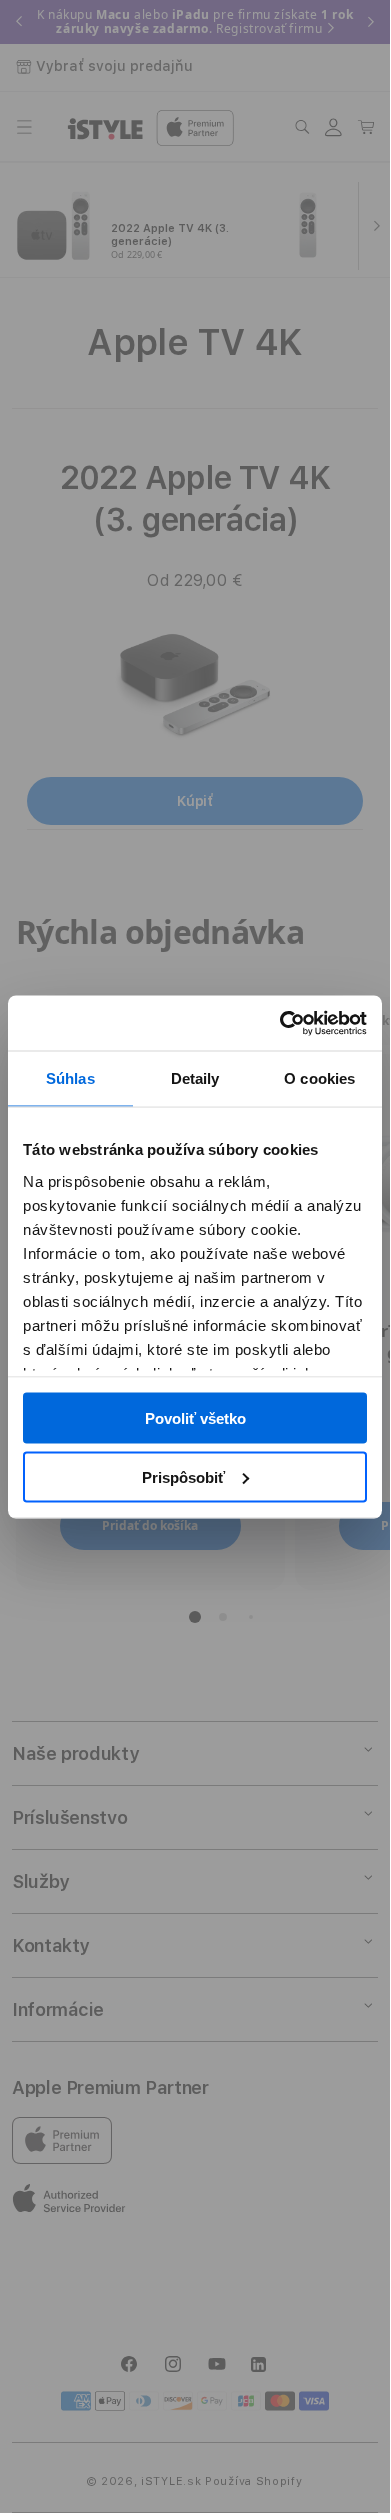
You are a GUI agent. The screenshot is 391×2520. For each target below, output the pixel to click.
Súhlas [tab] (70, 1078)
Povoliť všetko (195, 1418)
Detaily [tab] (195, 1078)
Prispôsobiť (183, 1476)
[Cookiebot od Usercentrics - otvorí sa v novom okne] (280, 1023)
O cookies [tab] (319, 1078)
